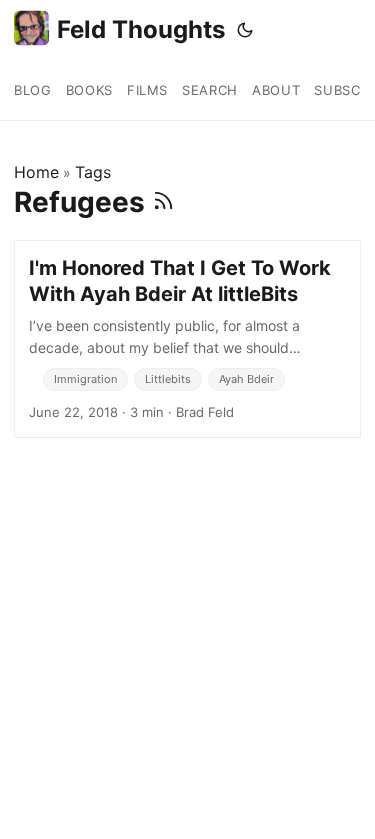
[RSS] (163, 202)
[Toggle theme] (245, 30)
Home (36, 172)
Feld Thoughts (141, 29)
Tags (93, 172)
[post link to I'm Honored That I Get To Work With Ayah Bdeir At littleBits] (187, 339)
